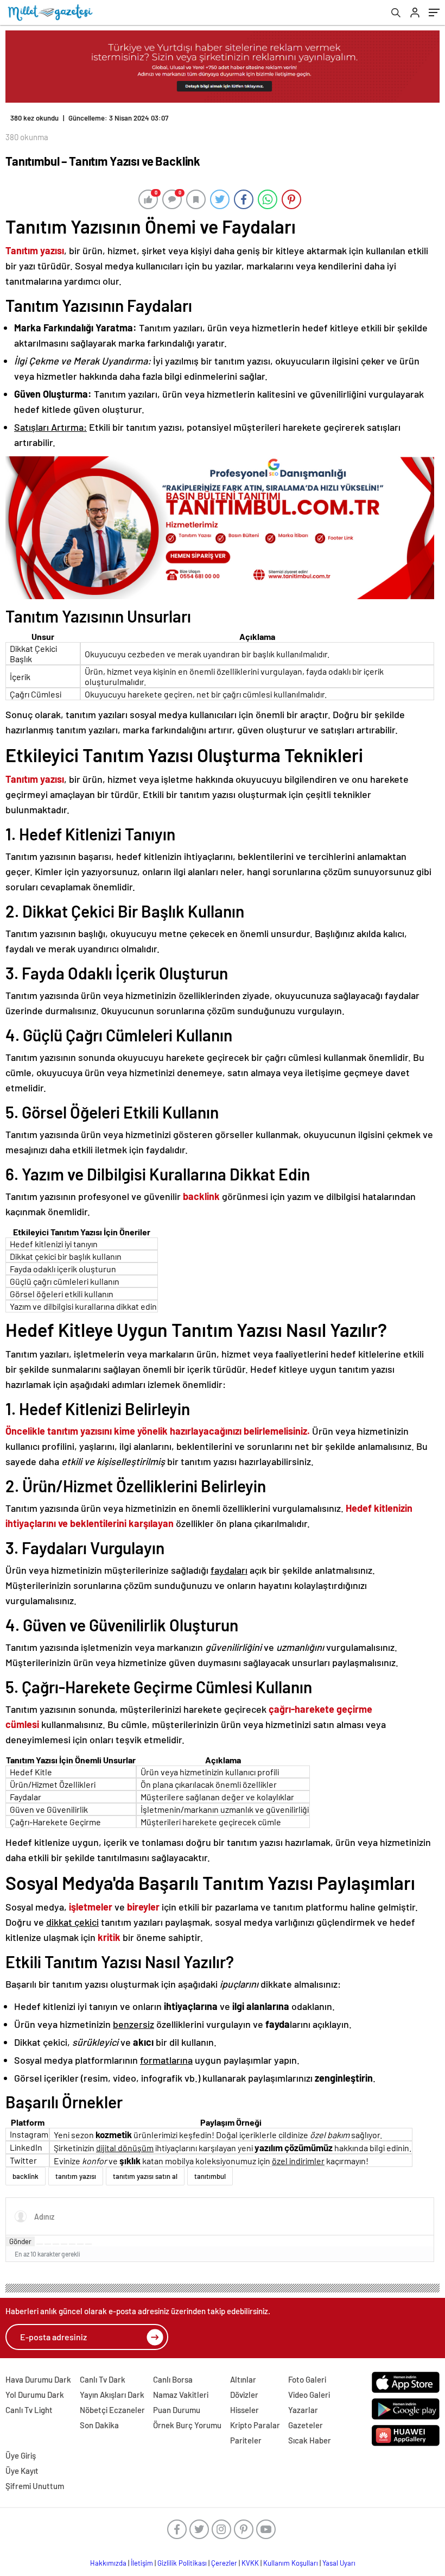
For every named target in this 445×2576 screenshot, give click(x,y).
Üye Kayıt (22, 2471)
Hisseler (244, 2410)
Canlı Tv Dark (103, 2379)
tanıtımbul (210, 2176)
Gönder (20, 2241)
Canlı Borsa (173, 2379)
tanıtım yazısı (76, 2176)
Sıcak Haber (310, 2440)
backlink (26, 2176)
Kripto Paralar (255, 2425)
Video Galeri (309, 2395)
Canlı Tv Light (29, 2410)
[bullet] (72, 2244)
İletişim (142, 2563)
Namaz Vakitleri (181, 2395)
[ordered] (64, 2244)
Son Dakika (99, 2425)
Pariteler (246, 2440)
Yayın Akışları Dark (112, 2395)
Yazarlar (303, 2410)
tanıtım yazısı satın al (145, 2176)
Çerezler (224, 2563)
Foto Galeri (307, 2379)
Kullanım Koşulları (291, 2563)
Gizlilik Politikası (182, 2563)
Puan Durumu (177, 2410)
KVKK (250, 2563)
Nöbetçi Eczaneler (112, 2410)
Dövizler (244, 2395)
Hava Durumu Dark (38, 2379)
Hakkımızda (108, 2563)
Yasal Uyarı (339, 2563)
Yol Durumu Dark (35, 2395)
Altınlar (243, 2379)
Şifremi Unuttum (35, 2486)
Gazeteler (306, 2425)
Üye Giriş (21, 2455)
